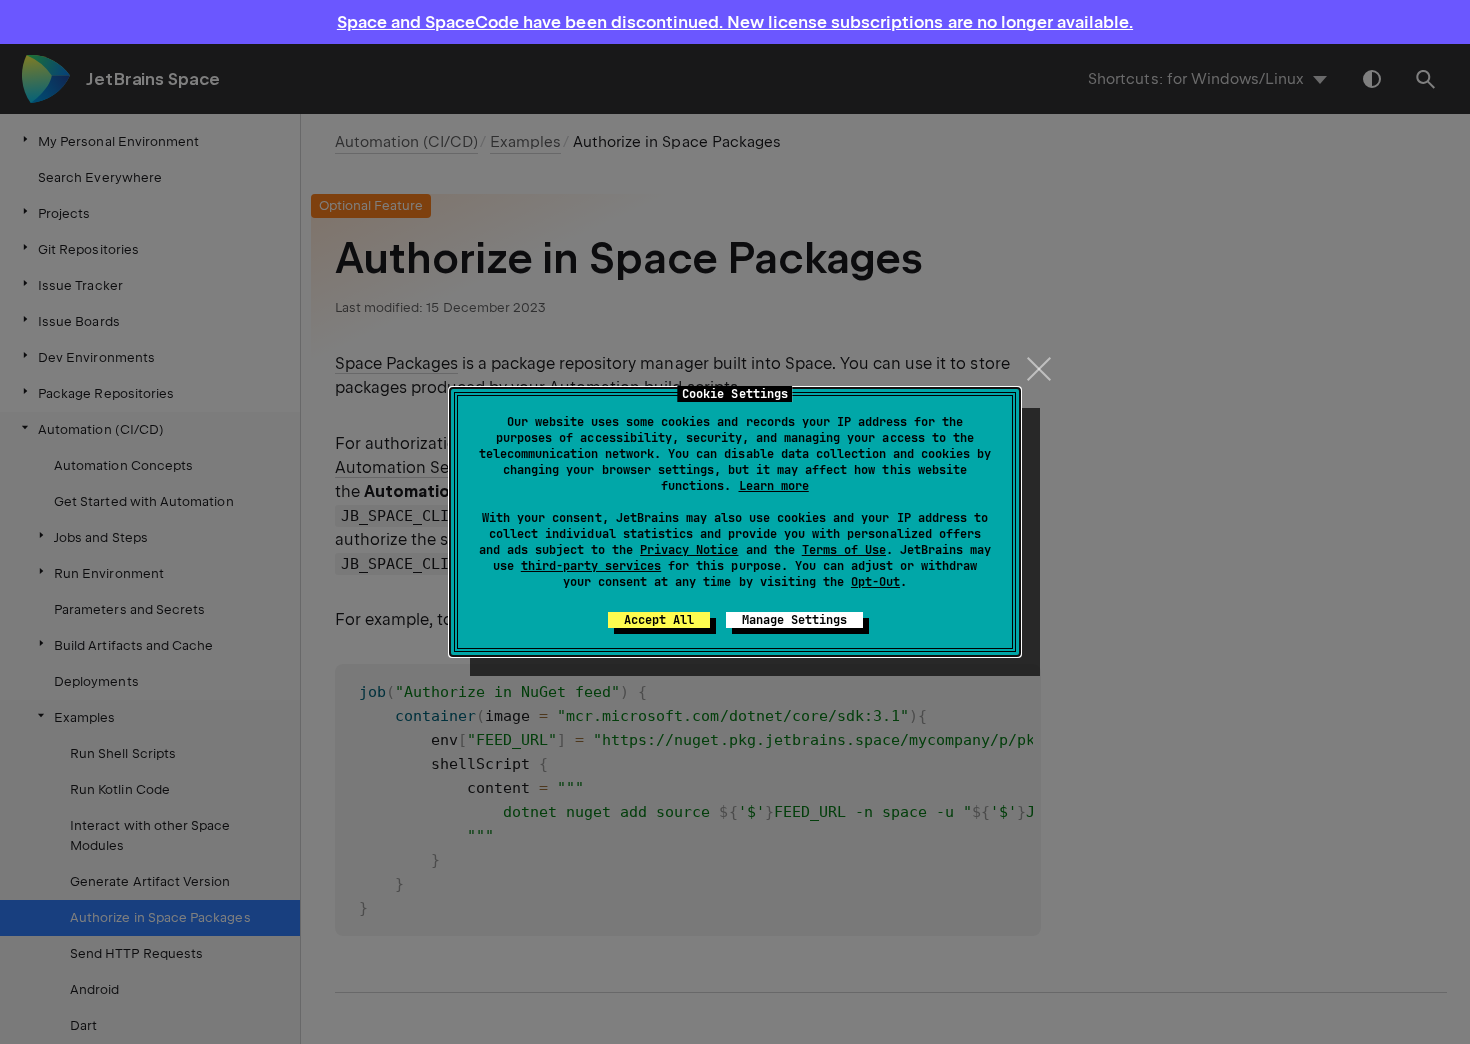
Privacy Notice (689, 550)
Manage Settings (794, 620)
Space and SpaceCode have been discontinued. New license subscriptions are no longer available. (735, 22)
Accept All (659, 620)
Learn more (774, 486)
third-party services (591, 566)
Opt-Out (875, 582)
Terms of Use (844, 550)
